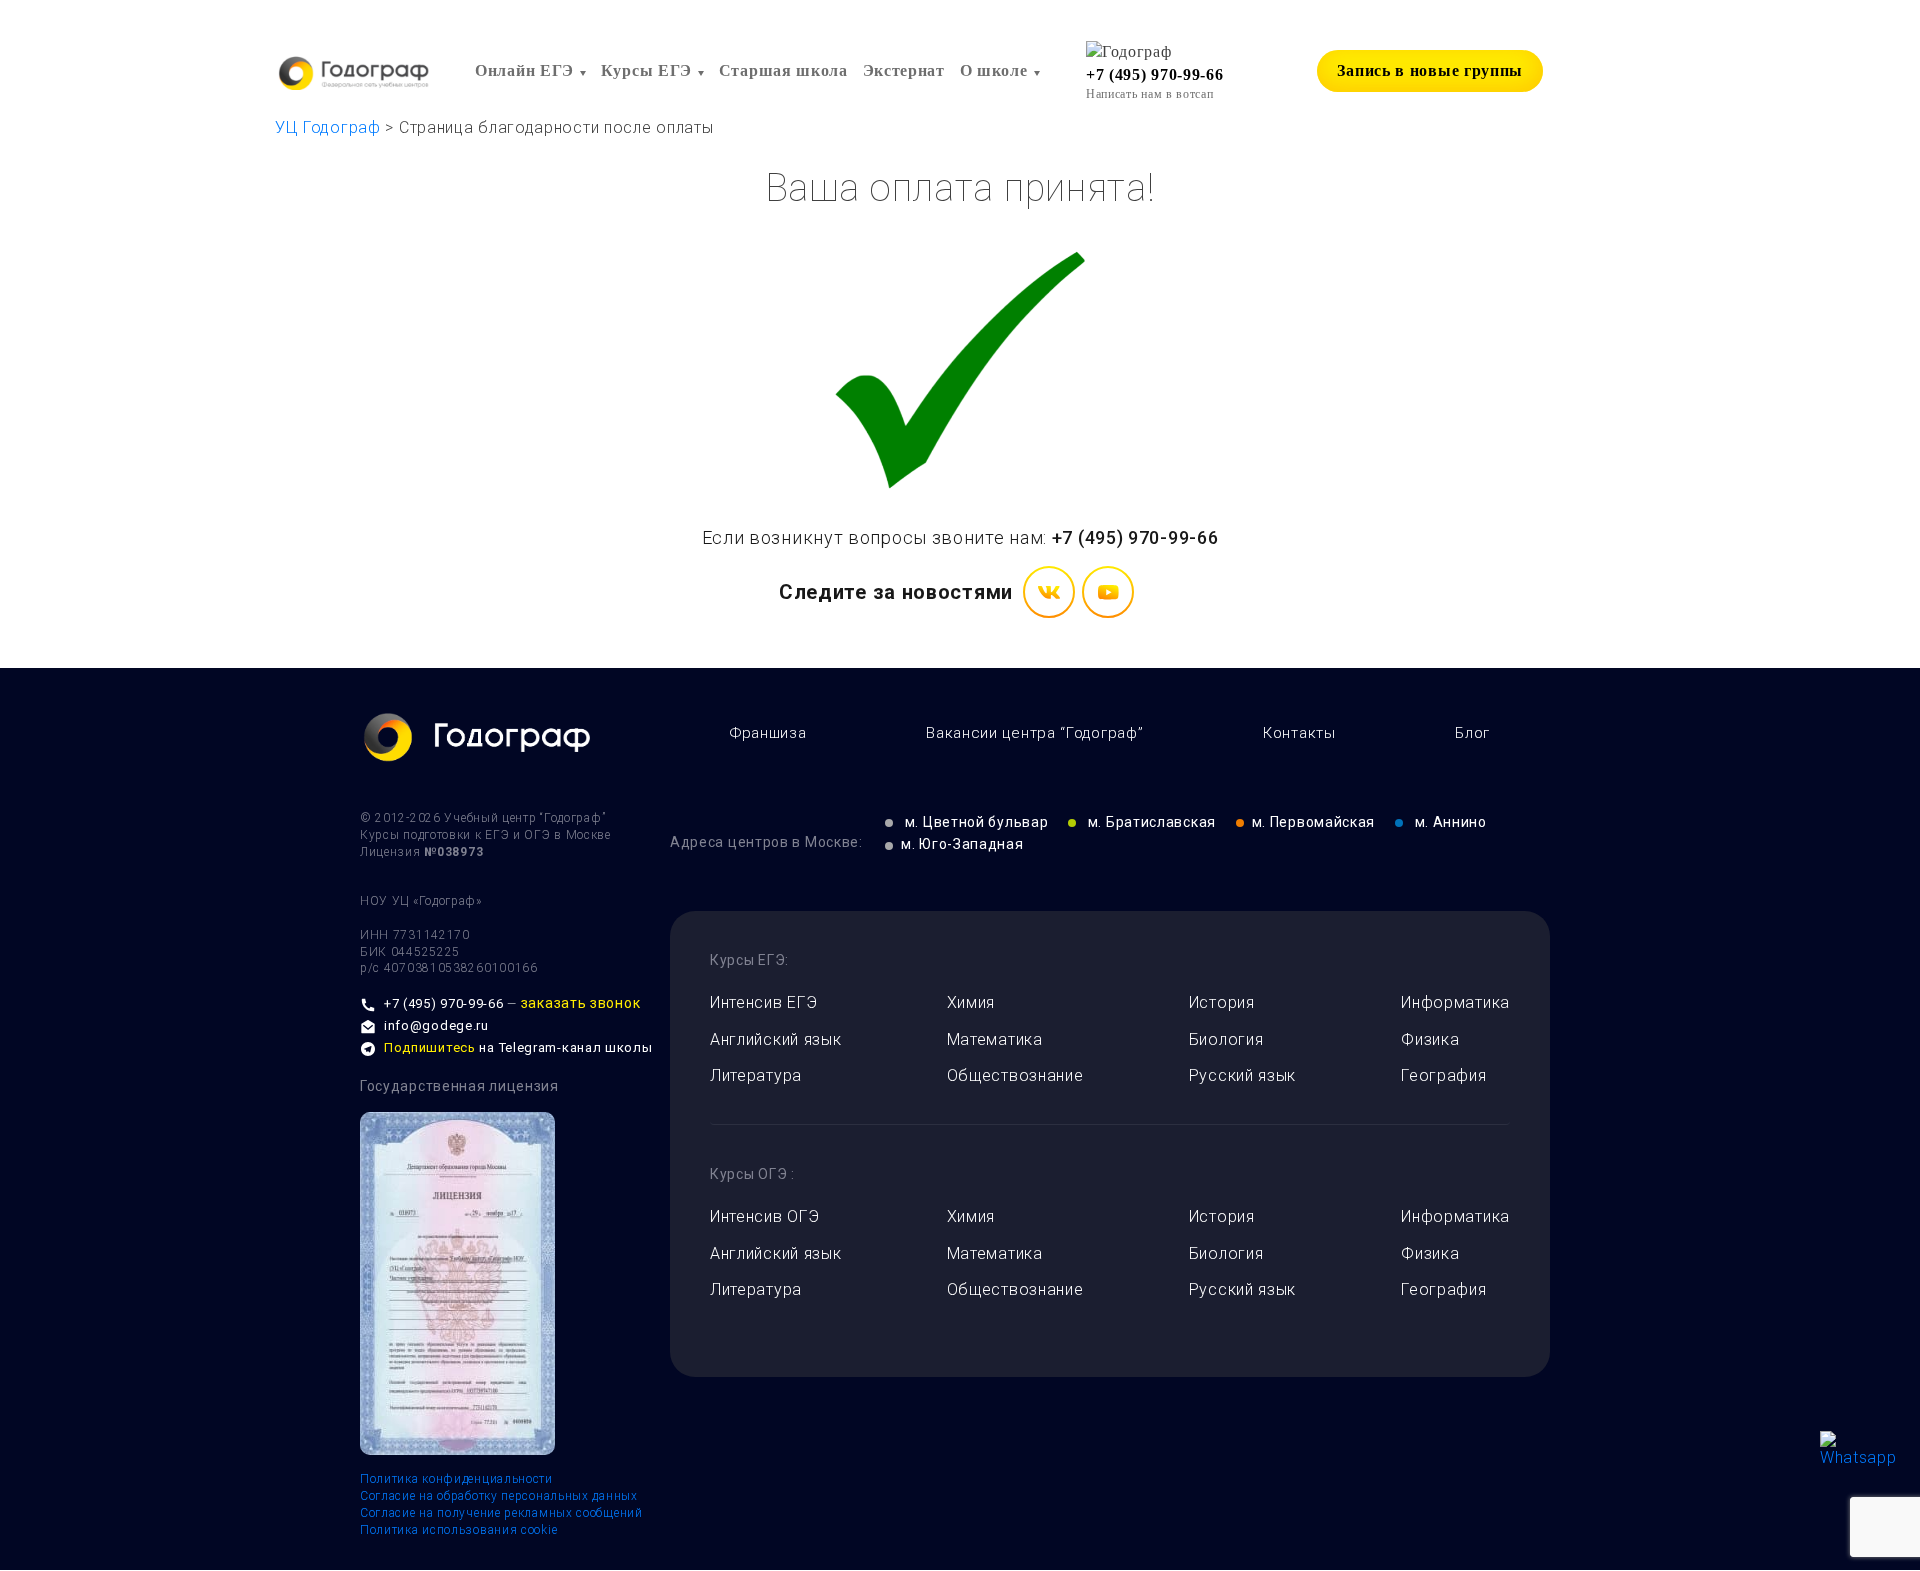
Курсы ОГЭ (748, 1174)
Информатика (1455, 1002)
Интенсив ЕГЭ (763, 1002)
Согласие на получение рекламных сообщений (501, 1513)
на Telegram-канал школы (518, 1047)
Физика (1430, 1039)
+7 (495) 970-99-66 (1155, 74)
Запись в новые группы (1430, 70)
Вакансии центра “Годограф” (1034, 733)
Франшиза (768, 733)
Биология (1226, 1039)
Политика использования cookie (458, 1530)
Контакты (1299, 733)
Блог (1472, 733)
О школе (994, 70)
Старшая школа (783, 70)
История (1222, 1002)
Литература (756, 1075)
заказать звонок (581, 1003)
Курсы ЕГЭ (646, 70)
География (1443, 1075)
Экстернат (904, 70)
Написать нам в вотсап (1150, 94)
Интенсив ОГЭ (764, 1216)
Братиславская (1152, 822)
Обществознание (1015, 1075)
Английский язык (776, 1039)
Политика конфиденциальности (456, 1479)
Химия (971, 1002)
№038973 (453, 852)
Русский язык (1242, 1075)
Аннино (1451, 822)
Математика (995, 1039)
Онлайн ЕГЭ (524, 70)
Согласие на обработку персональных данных (499, 1496)
